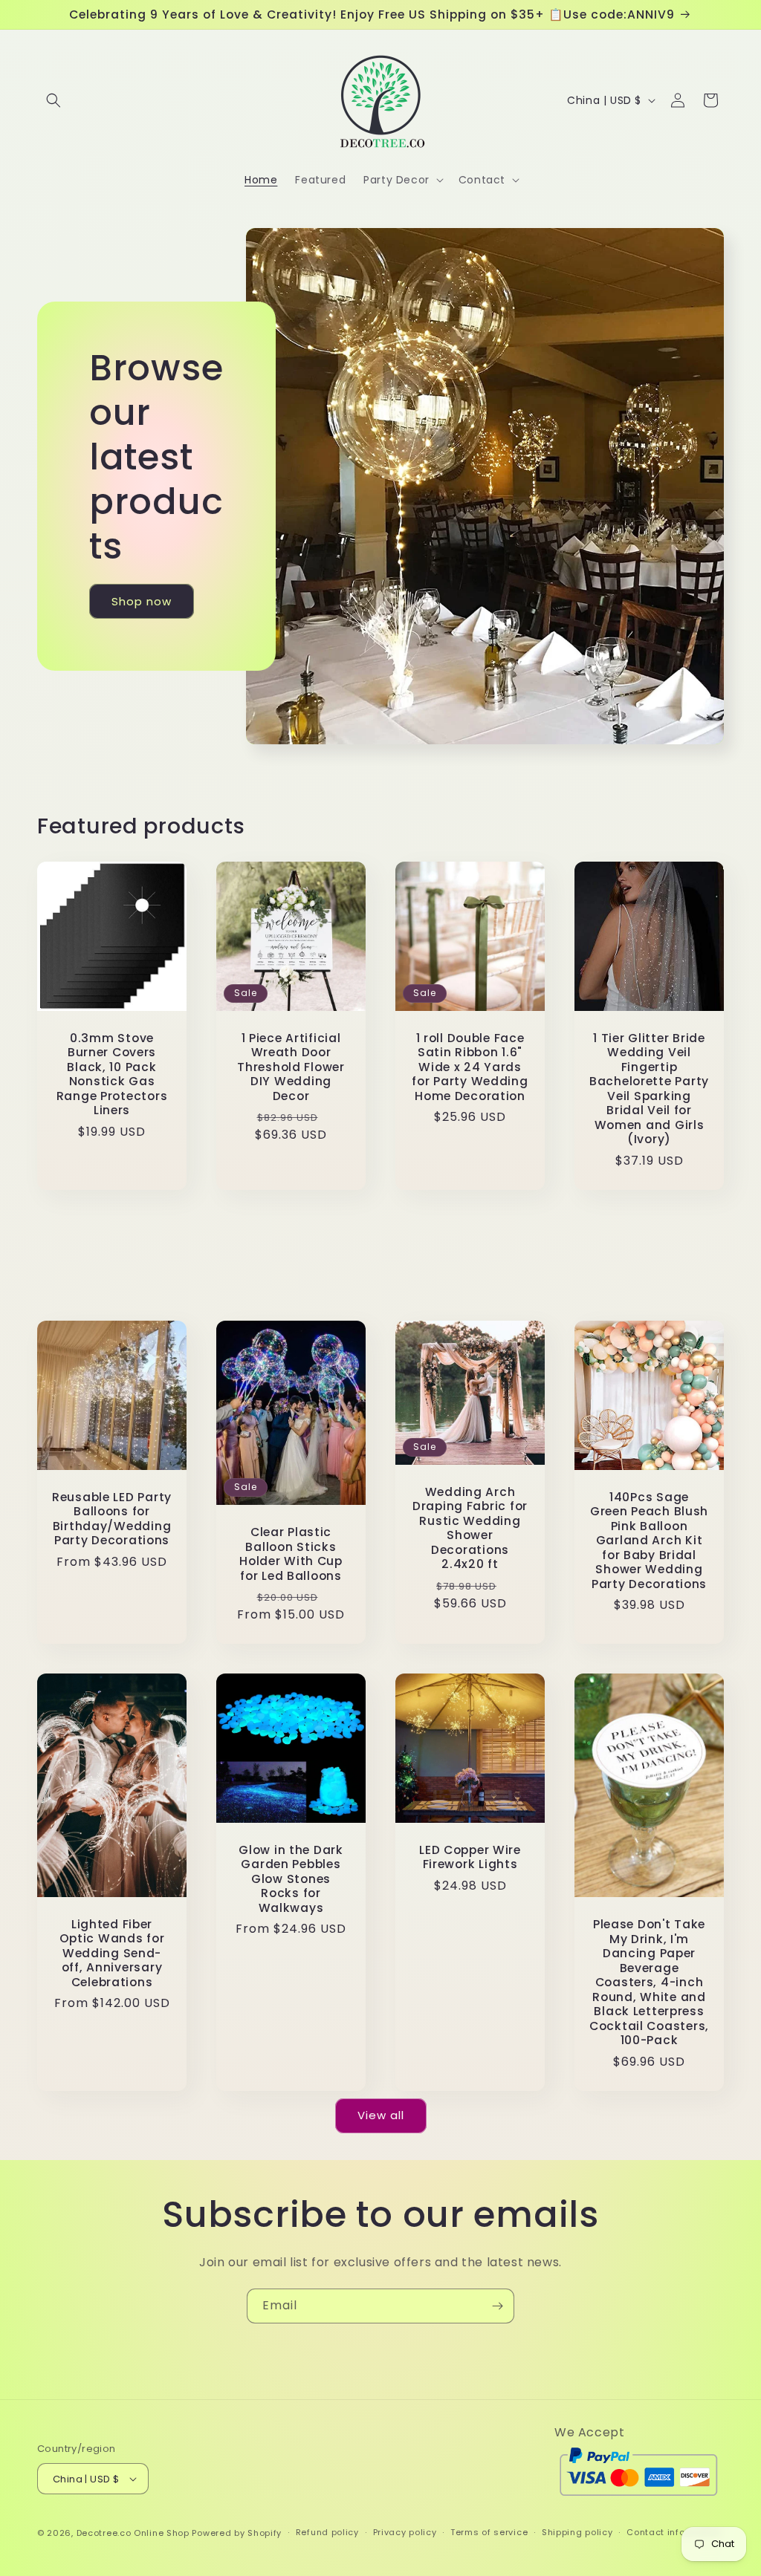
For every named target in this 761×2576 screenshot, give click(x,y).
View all (381, 2115)
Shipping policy (577, 2532)
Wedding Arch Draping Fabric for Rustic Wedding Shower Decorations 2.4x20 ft (470, 1528)
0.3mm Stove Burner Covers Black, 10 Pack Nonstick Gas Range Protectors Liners (112, 1074)
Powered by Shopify (237, 2533)
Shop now (142, 601)
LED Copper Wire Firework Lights (470, 1857)
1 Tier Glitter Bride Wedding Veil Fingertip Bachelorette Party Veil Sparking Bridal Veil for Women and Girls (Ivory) (649, 1089)
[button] (54, 100)
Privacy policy (405, 2532)
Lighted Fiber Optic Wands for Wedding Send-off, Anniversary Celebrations (112, 1953)
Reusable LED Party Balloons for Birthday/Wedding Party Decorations (112, 1519)
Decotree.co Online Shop (133, 2533)
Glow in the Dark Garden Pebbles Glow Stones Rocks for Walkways (291, 1879)
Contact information (674, 2532)
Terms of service (489, 2532)
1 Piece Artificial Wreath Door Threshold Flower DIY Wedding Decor (291, 1067)
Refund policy (327, 2532)
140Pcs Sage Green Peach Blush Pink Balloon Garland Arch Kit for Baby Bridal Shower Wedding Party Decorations (649, 1541)
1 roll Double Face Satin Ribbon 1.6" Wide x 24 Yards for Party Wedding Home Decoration (470, 1067)
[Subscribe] (497, 2306)
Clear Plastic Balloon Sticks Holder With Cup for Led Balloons (291, 1554)
